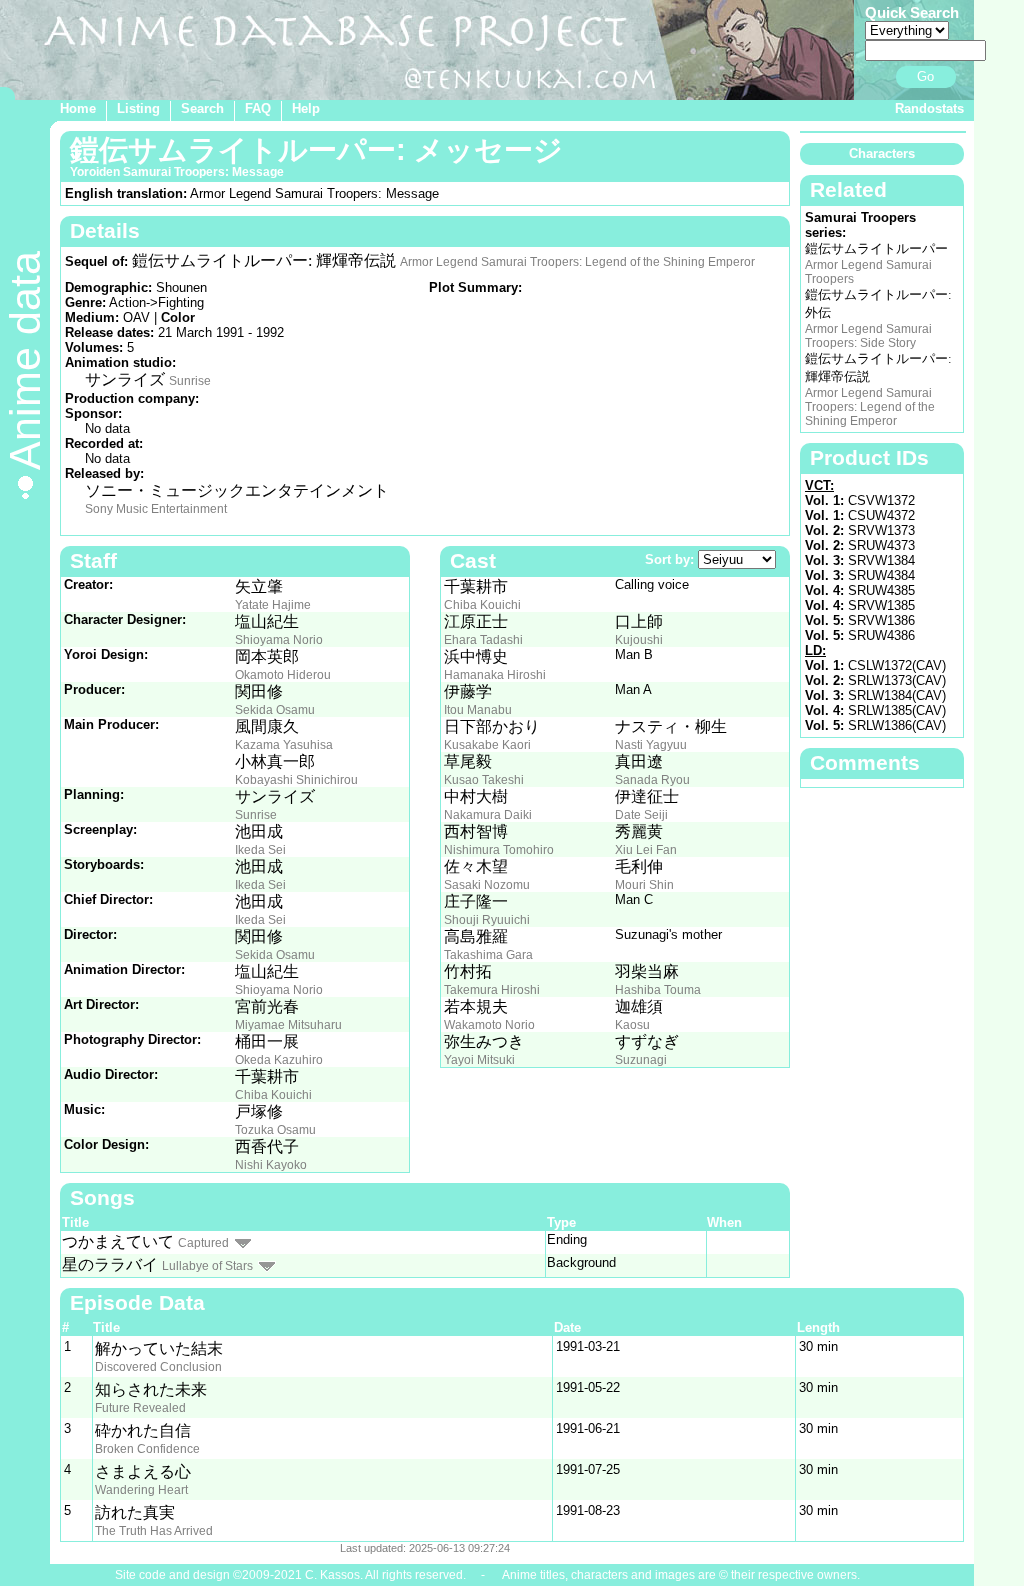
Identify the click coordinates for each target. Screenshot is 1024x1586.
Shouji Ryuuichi (487, 920)
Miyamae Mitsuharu (288, 1025)
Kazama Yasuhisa (284, 745)
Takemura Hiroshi (492, 990)
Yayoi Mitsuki (479, 1060)
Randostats (929, 108)
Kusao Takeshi (484, 780)
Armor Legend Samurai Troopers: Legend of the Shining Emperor (577, 262)
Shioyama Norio (279, 640)
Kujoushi (639, 640)
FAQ (258, 108)
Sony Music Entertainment (156, 509)
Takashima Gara (488, 955)
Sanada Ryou (652, 780)
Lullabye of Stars (207, 1266)
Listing (138, 108)
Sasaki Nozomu (487, 885)
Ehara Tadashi (483, 640)
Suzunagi (641, 1060)
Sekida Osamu (275, 710)
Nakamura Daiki (488, 815)
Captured (203, 1243)
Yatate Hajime (273, 605)
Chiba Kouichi (273, 1095)
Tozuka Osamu (275, 1130)
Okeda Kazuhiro (279, 1060)
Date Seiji (641, 815)
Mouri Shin (644, 885)
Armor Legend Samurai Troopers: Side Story (868, 336)
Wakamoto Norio (489, 1025)
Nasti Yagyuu (651, 745)
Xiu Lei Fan (646, 850)
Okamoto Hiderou (283, 675)
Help (306, 108)
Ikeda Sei (260, 850)
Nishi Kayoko (271, 1165)
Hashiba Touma (658, 990)
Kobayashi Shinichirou (296, 780)
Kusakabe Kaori (487, 745)
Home (78, 108)
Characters (882, 153)
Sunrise (190, 381)
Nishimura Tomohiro (499, 850)
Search (202, 108)
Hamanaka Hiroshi (495, 675)
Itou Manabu (478, 710)
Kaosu (632, 1025)
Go (925, 76)
